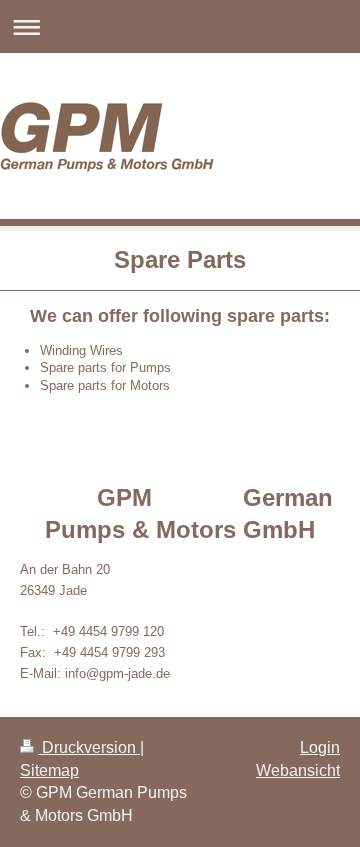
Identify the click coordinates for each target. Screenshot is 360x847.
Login (320, 747)
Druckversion (89, 747)
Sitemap (49, 770)
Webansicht (298, 770)
